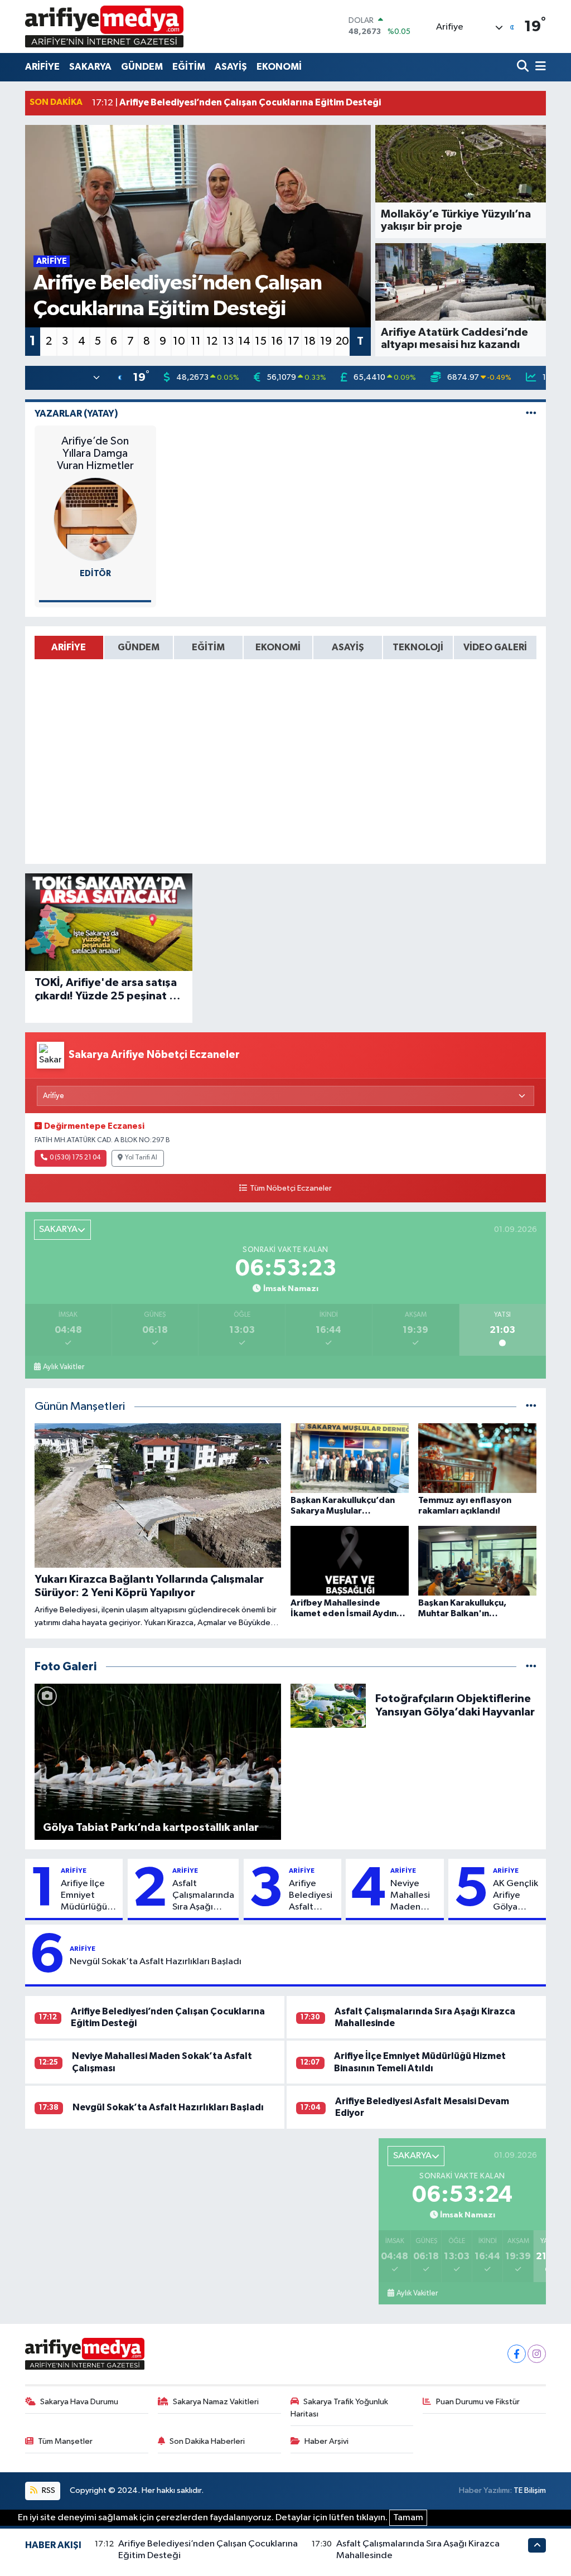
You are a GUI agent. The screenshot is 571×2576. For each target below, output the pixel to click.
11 (196, 341)
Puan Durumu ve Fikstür (478, 2402)
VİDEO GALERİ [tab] (495, 647)
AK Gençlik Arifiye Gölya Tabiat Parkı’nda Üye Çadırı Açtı (516, 1896)
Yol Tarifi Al (141, 1158)
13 (228, 341)
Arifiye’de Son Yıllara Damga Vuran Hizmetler (95, 453)
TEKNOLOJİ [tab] (418, 647)
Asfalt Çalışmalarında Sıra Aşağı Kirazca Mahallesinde (203, 1896)
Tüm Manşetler (65, 2441)
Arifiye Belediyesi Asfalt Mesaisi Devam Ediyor (311, 1896)
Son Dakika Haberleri (207, 2441)
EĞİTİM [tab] (208, 647)
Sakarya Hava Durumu (79, 2402)
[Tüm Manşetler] (531, 1407)
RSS (48, 2490)
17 (294, 341)
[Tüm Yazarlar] (531, 414)
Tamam (408, 2518)
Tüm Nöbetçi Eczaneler (291, 1188)
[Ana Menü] (539, 67)
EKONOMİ (279, 67)
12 (212, 341)
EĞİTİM (189, 67)
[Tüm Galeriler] (531, 1667)
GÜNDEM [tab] (139, 647)
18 (310, 341)
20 (342, 341)
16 (277, 341)
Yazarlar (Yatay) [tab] (76, 414)
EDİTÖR (95, 574)
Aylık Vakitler (64, 1367)
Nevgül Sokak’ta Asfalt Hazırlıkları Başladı (156, 1962)
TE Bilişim (530, 2490)
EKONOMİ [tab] (278, 647)
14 (244, 341)
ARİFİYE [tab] (69, 647)
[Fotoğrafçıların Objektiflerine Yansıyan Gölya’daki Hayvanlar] (328, 1705)
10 (179, 341)
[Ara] (524, 67)
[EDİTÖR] (95, 519)
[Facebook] (517, 2354)
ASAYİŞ (231, 67)
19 (326, 341)
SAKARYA (90, 67)
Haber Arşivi (326, 2441)
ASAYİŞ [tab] (348, 647)
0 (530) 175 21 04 (75, 1158)
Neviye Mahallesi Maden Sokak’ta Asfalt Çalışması (410, 1896)
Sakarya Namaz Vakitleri (216, 2402)
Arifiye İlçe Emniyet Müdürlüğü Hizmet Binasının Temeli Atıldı (87, 1896)
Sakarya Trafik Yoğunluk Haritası (340, 2408)
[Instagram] (537, 2354)
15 (261, 341)
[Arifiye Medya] (104, 26)
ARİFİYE (42, 67)
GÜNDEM (142, 67)
